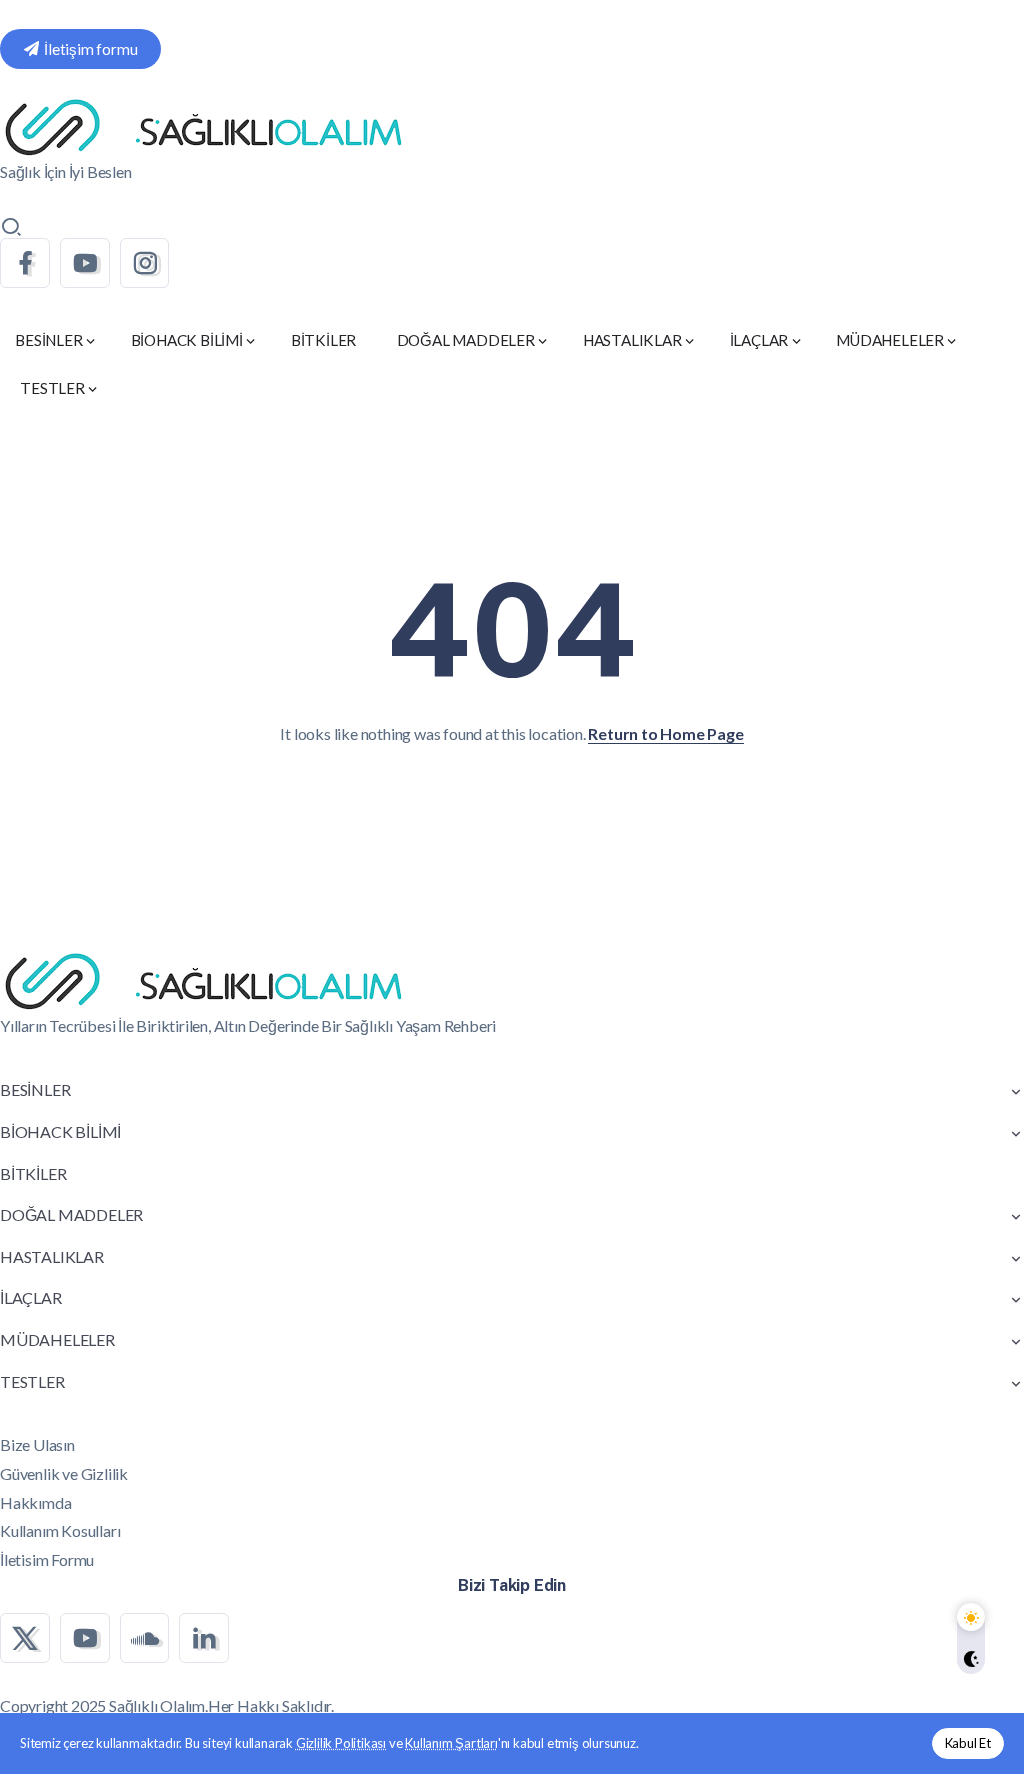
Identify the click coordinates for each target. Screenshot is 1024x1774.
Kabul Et (968, 1743)
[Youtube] (85, 263)
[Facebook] (25, 263)
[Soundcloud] (145, 1638)
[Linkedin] (204, 1638)
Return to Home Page (665, 733)
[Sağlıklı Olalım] (203, 125)
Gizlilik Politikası (341, 1743)
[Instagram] (145, 263)
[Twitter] (25, 1638)
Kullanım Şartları (451, 1743)
